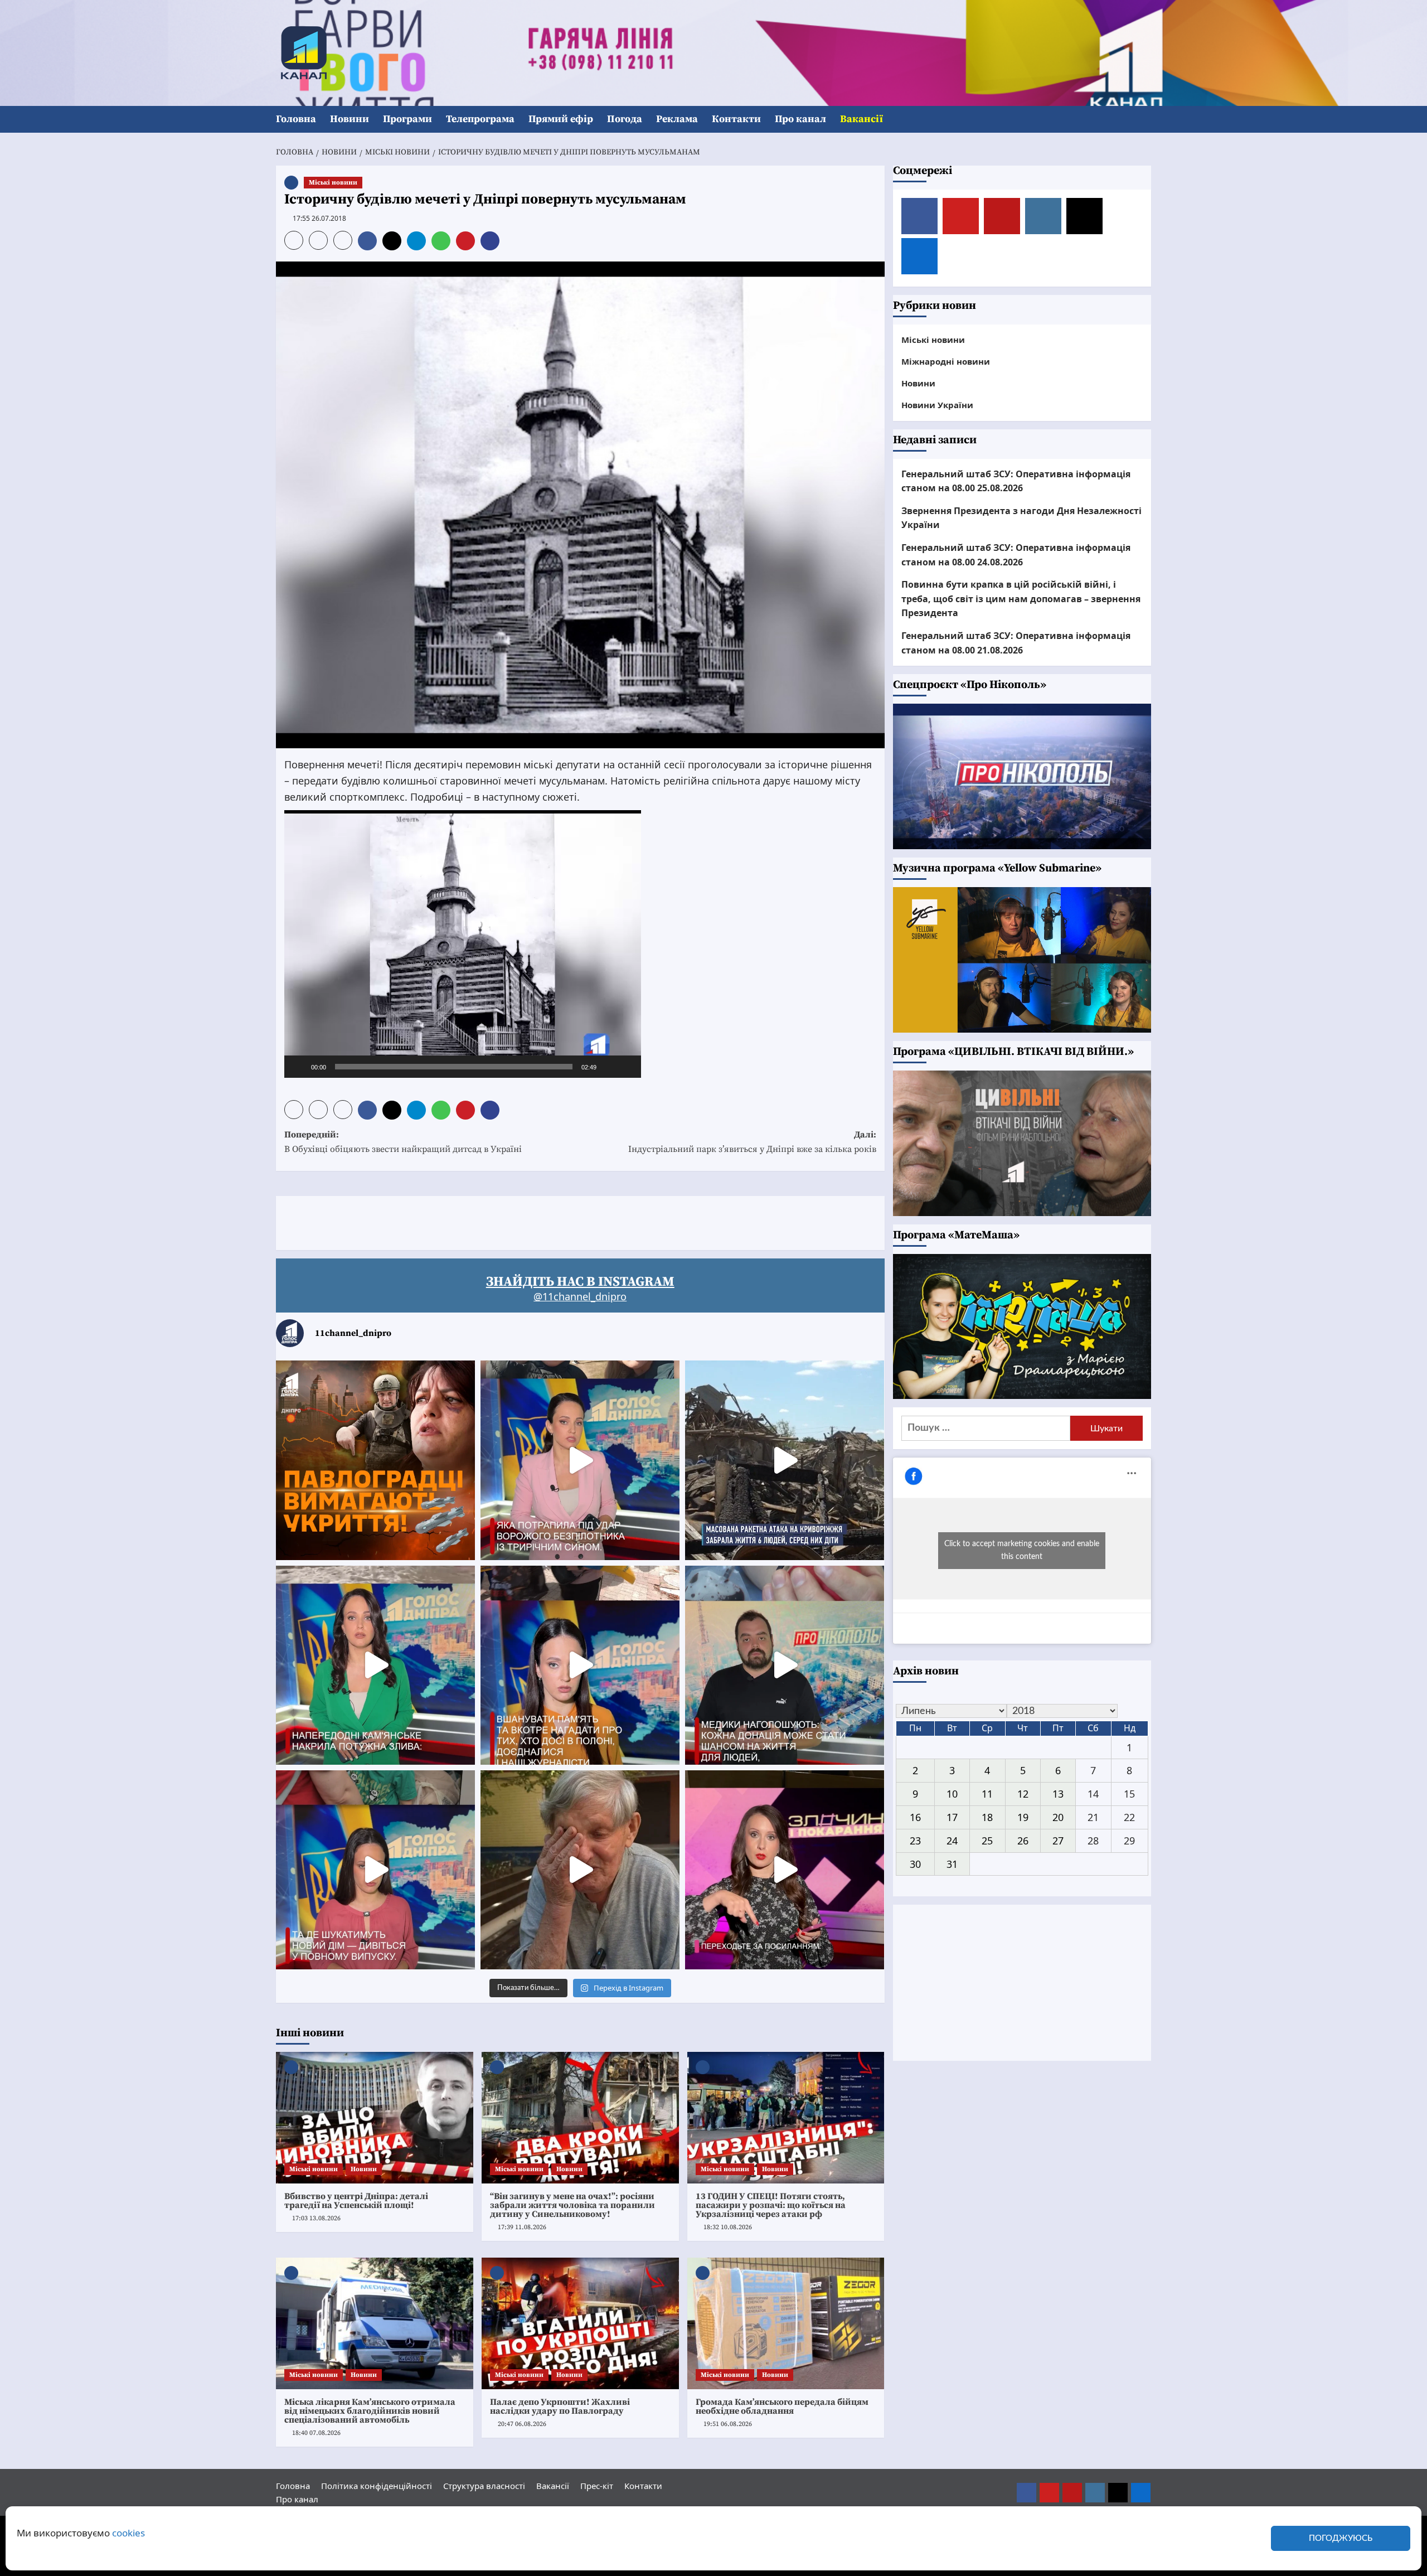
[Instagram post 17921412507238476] (785, 1460)
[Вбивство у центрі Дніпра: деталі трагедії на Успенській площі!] (375, 2118)
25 (987, 1841)
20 (1058, 1817)
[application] (463, 944)
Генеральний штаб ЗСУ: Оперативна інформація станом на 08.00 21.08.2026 (1016, 643)
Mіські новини (333, 183)
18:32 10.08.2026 (728, 2227)
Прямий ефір (561, 119)
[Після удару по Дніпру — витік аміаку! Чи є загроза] (580, 1870)
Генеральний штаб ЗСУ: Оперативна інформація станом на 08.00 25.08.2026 (1016, 481)
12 (1023, 1794)
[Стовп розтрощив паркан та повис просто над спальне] (580, 1665)
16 (915, 1817)
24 (952, 1841)
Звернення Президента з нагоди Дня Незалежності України (1021, 518)
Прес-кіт (597, 2486)
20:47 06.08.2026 (522, 2424)
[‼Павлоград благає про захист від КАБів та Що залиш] (375, 1460)
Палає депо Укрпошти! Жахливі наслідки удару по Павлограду (560, 2406)
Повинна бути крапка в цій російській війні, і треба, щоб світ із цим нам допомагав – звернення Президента (1021, 599)
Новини (350, 119)
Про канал (800, 119)
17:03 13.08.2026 (316, 2218)
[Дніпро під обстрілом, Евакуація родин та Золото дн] (375, 1870)
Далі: (752, 1142)
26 (1023, 1841)
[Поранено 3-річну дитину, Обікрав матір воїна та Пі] (375, 1665)
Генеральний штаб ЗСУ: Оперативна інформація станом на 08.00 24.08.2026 (1016, 555)
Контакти (736, 119)
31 (952, 1864)
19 (1023, 1817)
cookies (128, 2533)
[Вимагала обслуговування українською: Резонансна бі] (785, 1870)
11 (987, 1794)
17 (952, 1817)
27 (1058, 1841)
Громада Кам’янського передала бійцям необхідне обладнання (782, 2406)
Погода (625, 119)
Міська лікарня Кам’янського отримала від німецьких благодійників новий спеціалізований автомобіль (370, 2411)
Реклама (677, 119)
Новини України (937, 405)
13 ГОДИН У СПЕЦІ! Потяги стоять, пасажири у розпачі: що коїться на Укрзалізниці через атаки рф (771, 2205)
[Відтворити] (299, 1067)
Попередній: (403, 1142)
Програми (407, 119)
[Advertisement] (479, 1221)
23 (915, 1841)
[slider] (454, 1067)
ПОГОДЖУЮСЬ (1341, 2538)
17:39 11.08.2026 (522, 2227)
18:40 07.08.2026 (316, 2433)
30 (915, 1864)
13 (1058, 1794)
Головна (296, 119)
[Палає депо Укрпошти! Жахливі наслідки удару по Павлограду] (580, 2323)
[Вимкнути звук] (609, 1067)
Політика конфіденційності (377, 2486)
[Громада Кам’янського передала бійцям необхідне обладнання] (786, 2323)
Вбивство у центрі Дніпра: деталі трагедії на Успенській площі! (356, 2201)
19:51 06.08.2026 (728, 2424)
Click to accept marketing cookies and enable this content (1022, 1550)
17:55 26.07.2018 (319, 218)
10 (952, 1794)
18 (987, 1817)
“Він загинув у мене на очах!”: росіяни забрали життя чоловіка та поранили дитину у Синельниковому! (572, 2205)
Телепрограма (480, 119)
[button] (1144, 120)
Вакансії (861, 119)
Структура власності (484, 2486)
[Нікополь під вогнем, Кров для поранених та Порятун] (785, 1665)
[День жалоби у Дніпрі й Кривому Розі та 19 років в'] (580, 1460)
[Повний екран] (627, 1067)
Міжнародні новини (946, 361)
